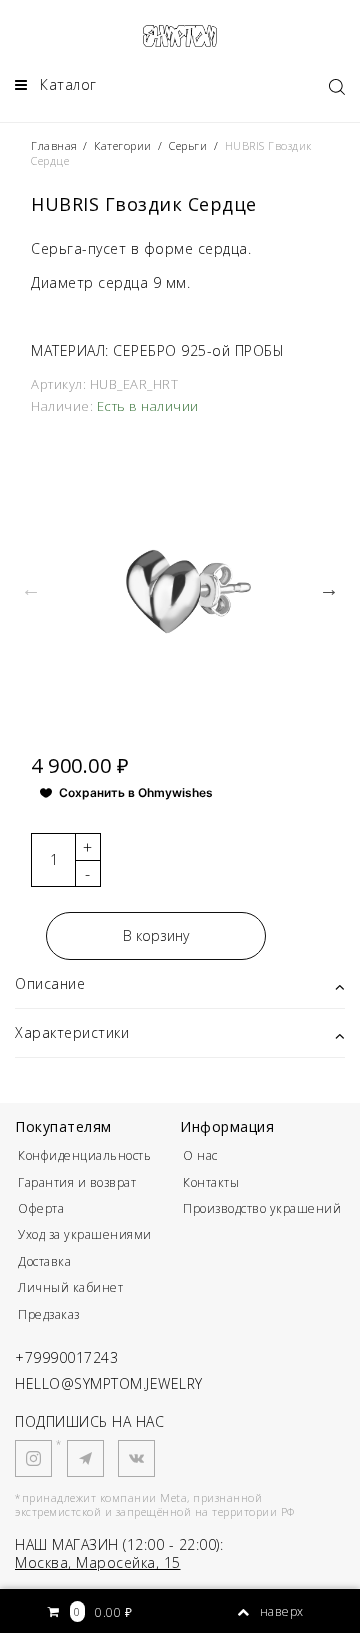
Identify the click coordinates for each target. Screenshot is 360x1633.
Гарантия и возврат (77, 1182)
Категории (123, 145)
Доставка (44, 1261)
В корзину (156, 935)
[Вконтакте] (136, 1458)
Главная (56, 145)
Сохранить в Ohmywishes (136, 792)
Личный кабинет (70, 1287)
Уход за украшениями (85, 1234)
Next (329, 589)
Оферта (41, 1208)
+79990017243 (66, 1357)
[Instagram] (33, 1458)
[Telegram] (85, 1458)
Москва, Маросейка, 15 (98, 1562)
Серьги (188, 145)
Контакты (211, 1182)
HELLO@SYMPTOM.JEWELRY (109, 1383)
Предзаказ (49, 1314)
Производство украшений (262, 1208)
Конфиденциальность (84, 1155)
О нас (200, 1155)
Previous (31, 589)
